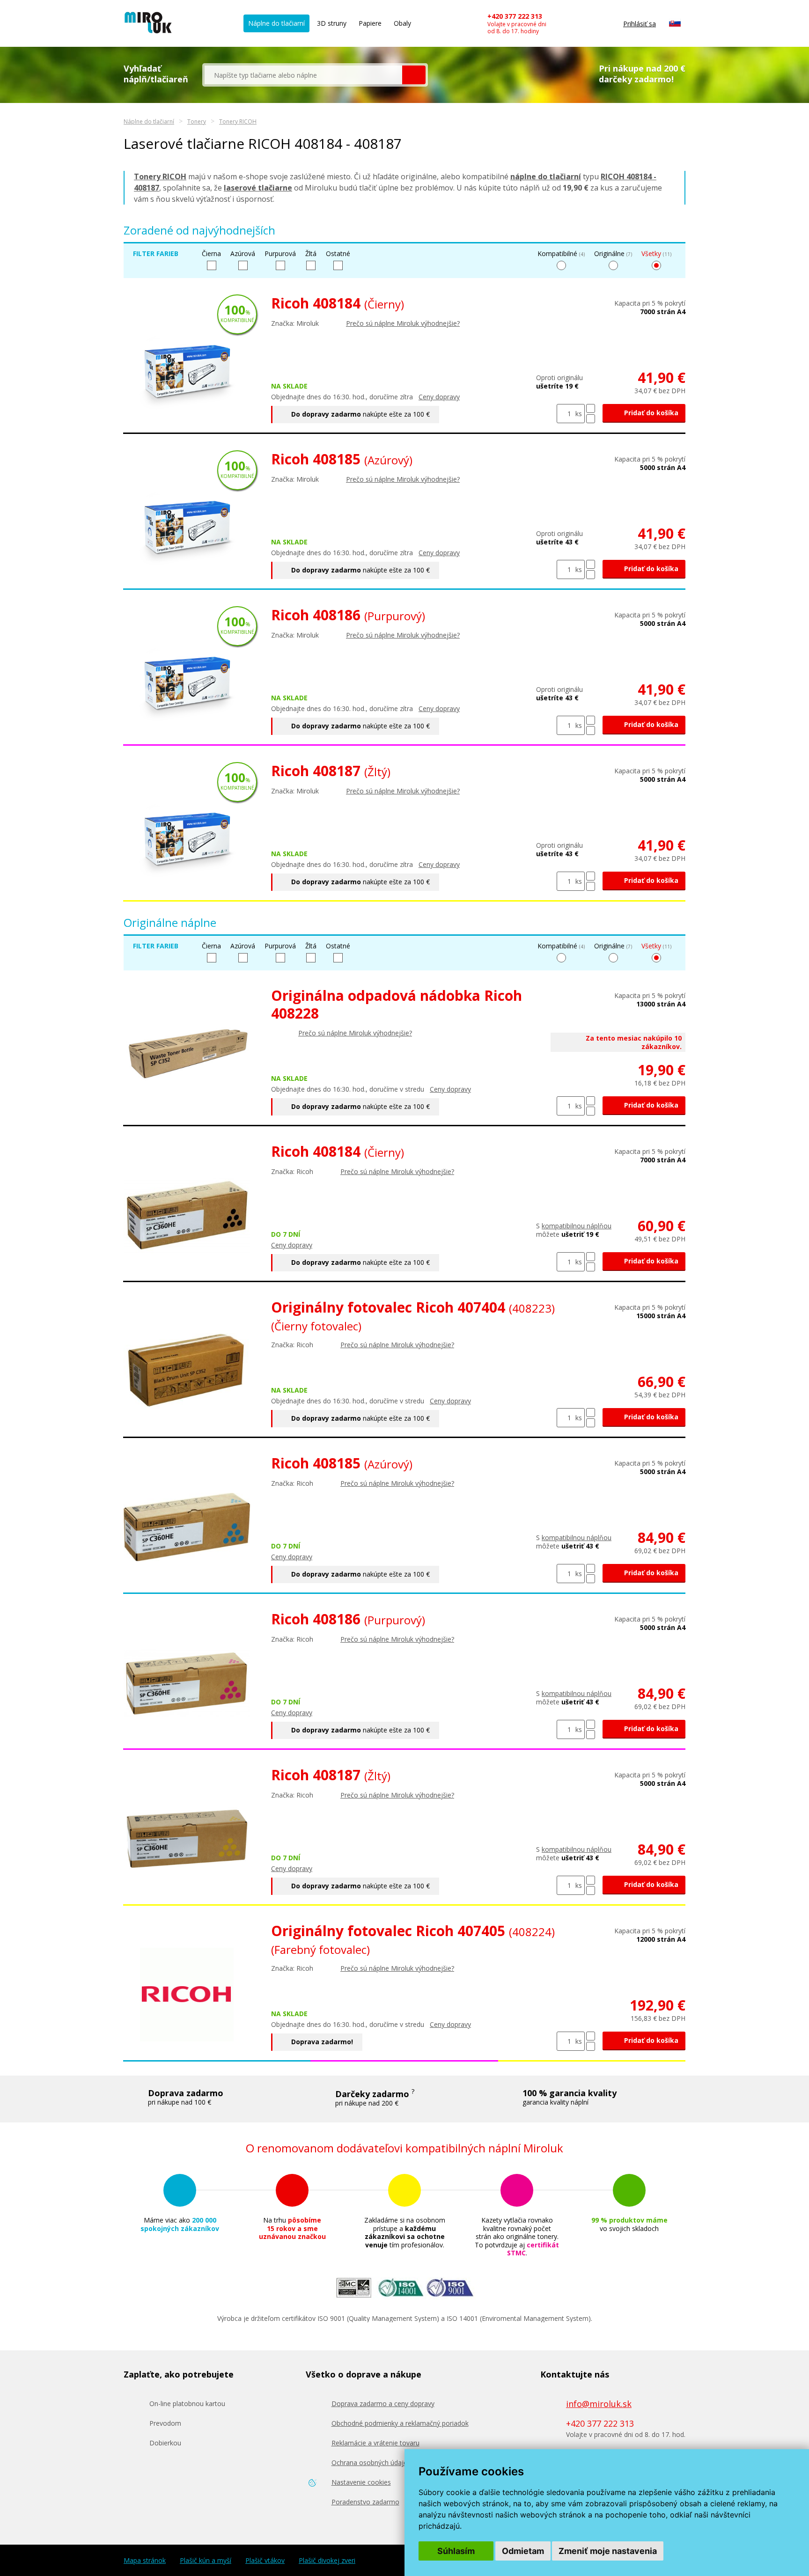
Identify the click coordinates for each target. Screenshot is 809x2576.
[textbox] (303, 75)
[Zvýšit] (591, 408)
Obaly (402, 23)
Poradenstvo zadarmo (365, 2502)
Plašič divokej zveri (327, 2561)
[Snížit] (591, 419)
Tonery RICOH (238, 121)
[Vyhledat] (414, 75)
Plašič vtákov (265, 2561)
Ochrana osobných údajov (371, 2462)
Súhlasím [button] (456, 2551)
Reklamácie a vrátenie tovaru (375, 2443)
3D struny (332, 23)
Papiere (370, 23)
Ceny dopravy (439, 397)
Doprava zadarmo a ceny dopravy (383, 2404)
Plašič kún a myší (206, 2561)
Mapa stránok (145, 2561)
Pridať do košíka (650, 413)
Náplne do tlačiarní (276, 23)
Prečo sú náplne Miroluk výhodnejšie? (403, 323)
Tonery (197, 121)
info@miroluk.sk (599, 2404)
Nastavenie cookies (361, 2482)
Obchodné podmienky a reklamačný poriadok (400, 2423)
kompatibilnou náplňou (577, 1226)
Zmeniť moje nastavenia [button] (608, 2551)
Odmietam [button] (523, 2551)
